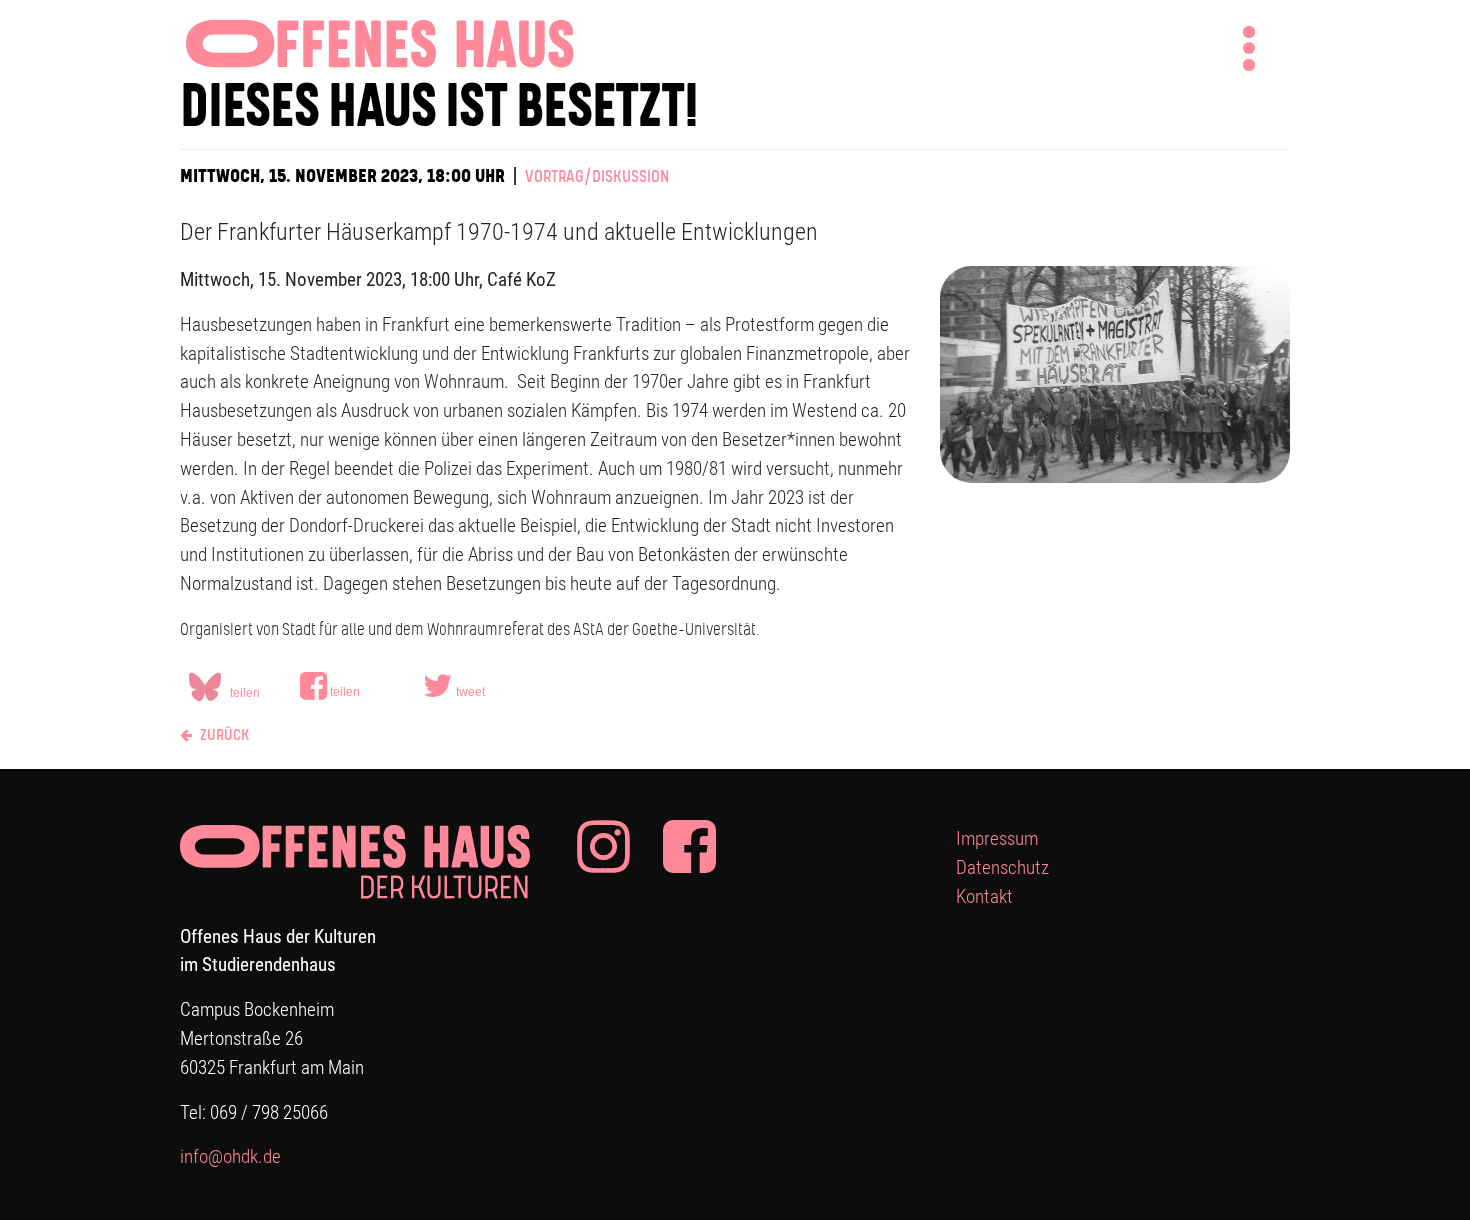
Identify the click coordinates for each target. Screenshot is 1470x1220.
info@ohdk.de (230, 1156)
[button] (355, 686)
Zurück (223, 735)
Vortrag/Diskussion (597, 177)
